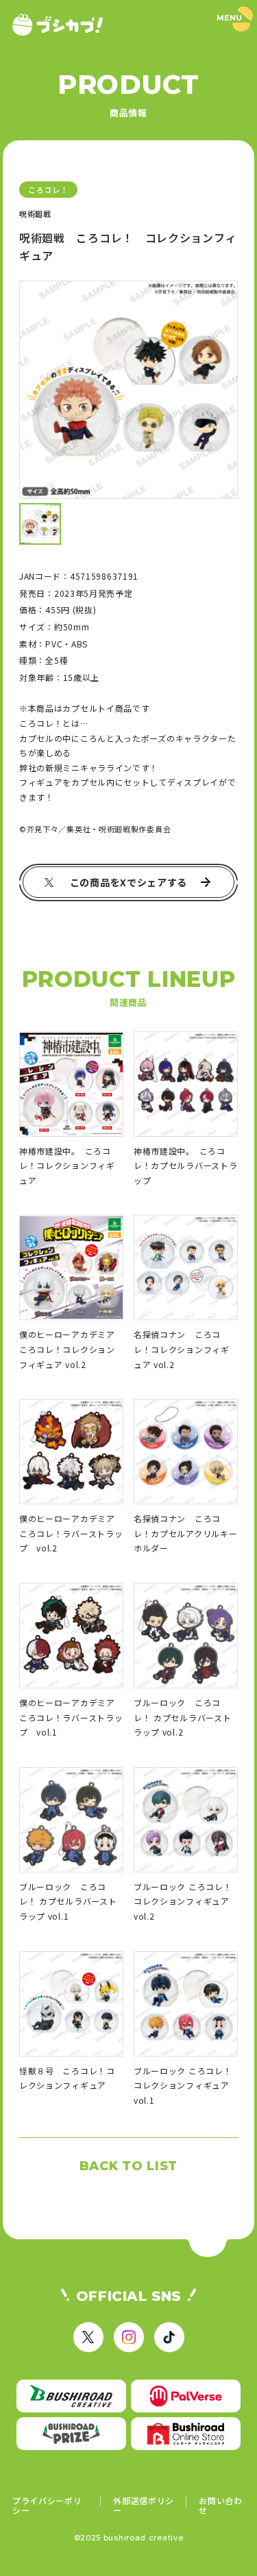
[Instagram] (129, 2337)
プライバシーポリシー (47, 2505)
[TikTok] (169, 2337)
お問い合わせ (221, 2505)
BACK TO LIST (128, 2166)
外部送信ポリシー (144, 2505)
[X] (88, 2337)
